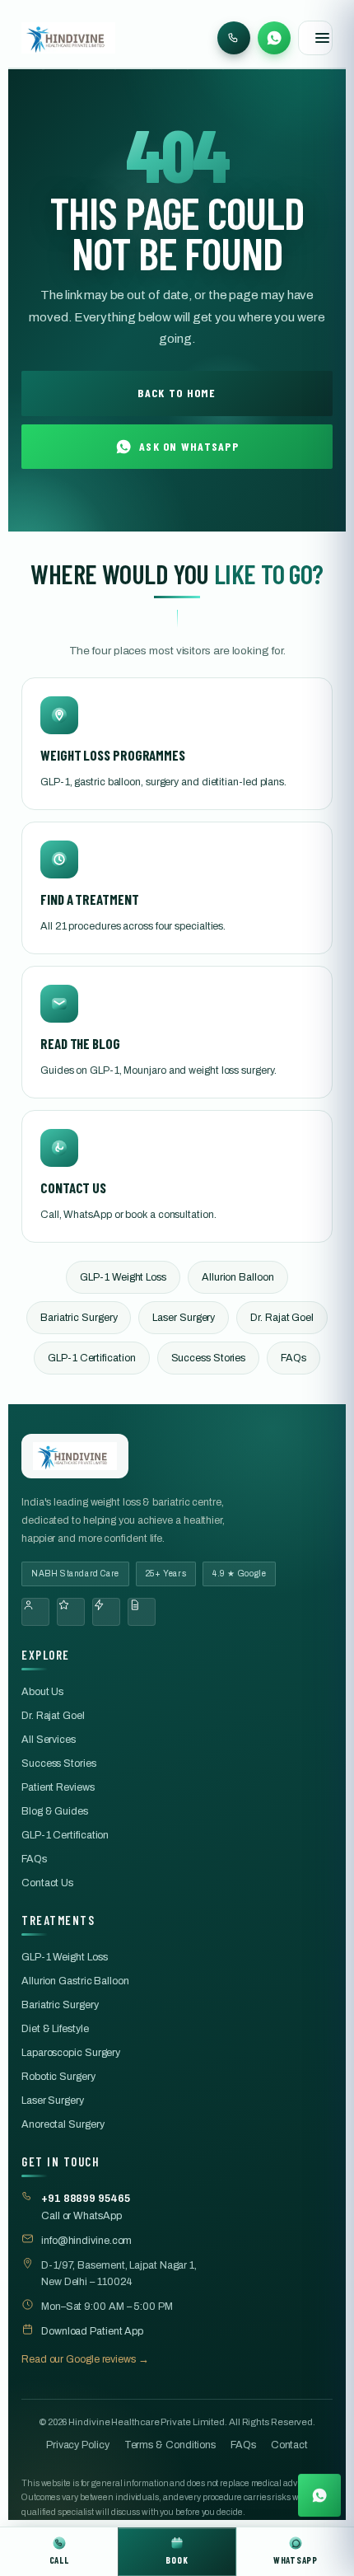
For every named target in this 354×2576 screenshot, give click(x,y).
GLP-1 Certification (91, 1358)
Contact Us (47, 1883)
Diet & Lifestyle (55, 2029)
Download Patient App (92, 2331)
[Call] (234, 38)
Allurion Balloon (238, 1277)
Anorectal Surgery (63, 2124)
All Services (49, 1740)
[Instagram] (71, 1612)
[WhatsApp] (274, 38)
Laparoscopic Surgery (71, 2053)
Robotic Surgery (58, 2077)
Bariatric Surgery (79, 1318)
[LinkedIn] (142, 1612)
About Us (42, 1692)
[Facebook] (35, 1612)
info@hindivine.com (86, 2241)
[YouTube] (106, 1612)
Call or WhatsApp (86, 2207)
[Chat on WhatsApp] (319, 2497)
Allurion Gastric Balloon (75, 1981)
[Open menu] (315, 38)
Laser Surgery (184, 1318)
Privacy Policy (78, 2445)
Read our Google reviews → (85, 2359)
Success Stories (209, 1358)
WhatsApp (296, 2560)
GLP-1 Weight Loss (123, 1277)
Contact (289, 2445)
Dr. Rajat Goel (282, 1318)
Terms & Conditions (170, 2445)
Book (177, 2560)
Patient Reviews (58, 1787)
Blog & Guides (55, 1811)
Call (59, 2560)
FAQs (293, 1358)
